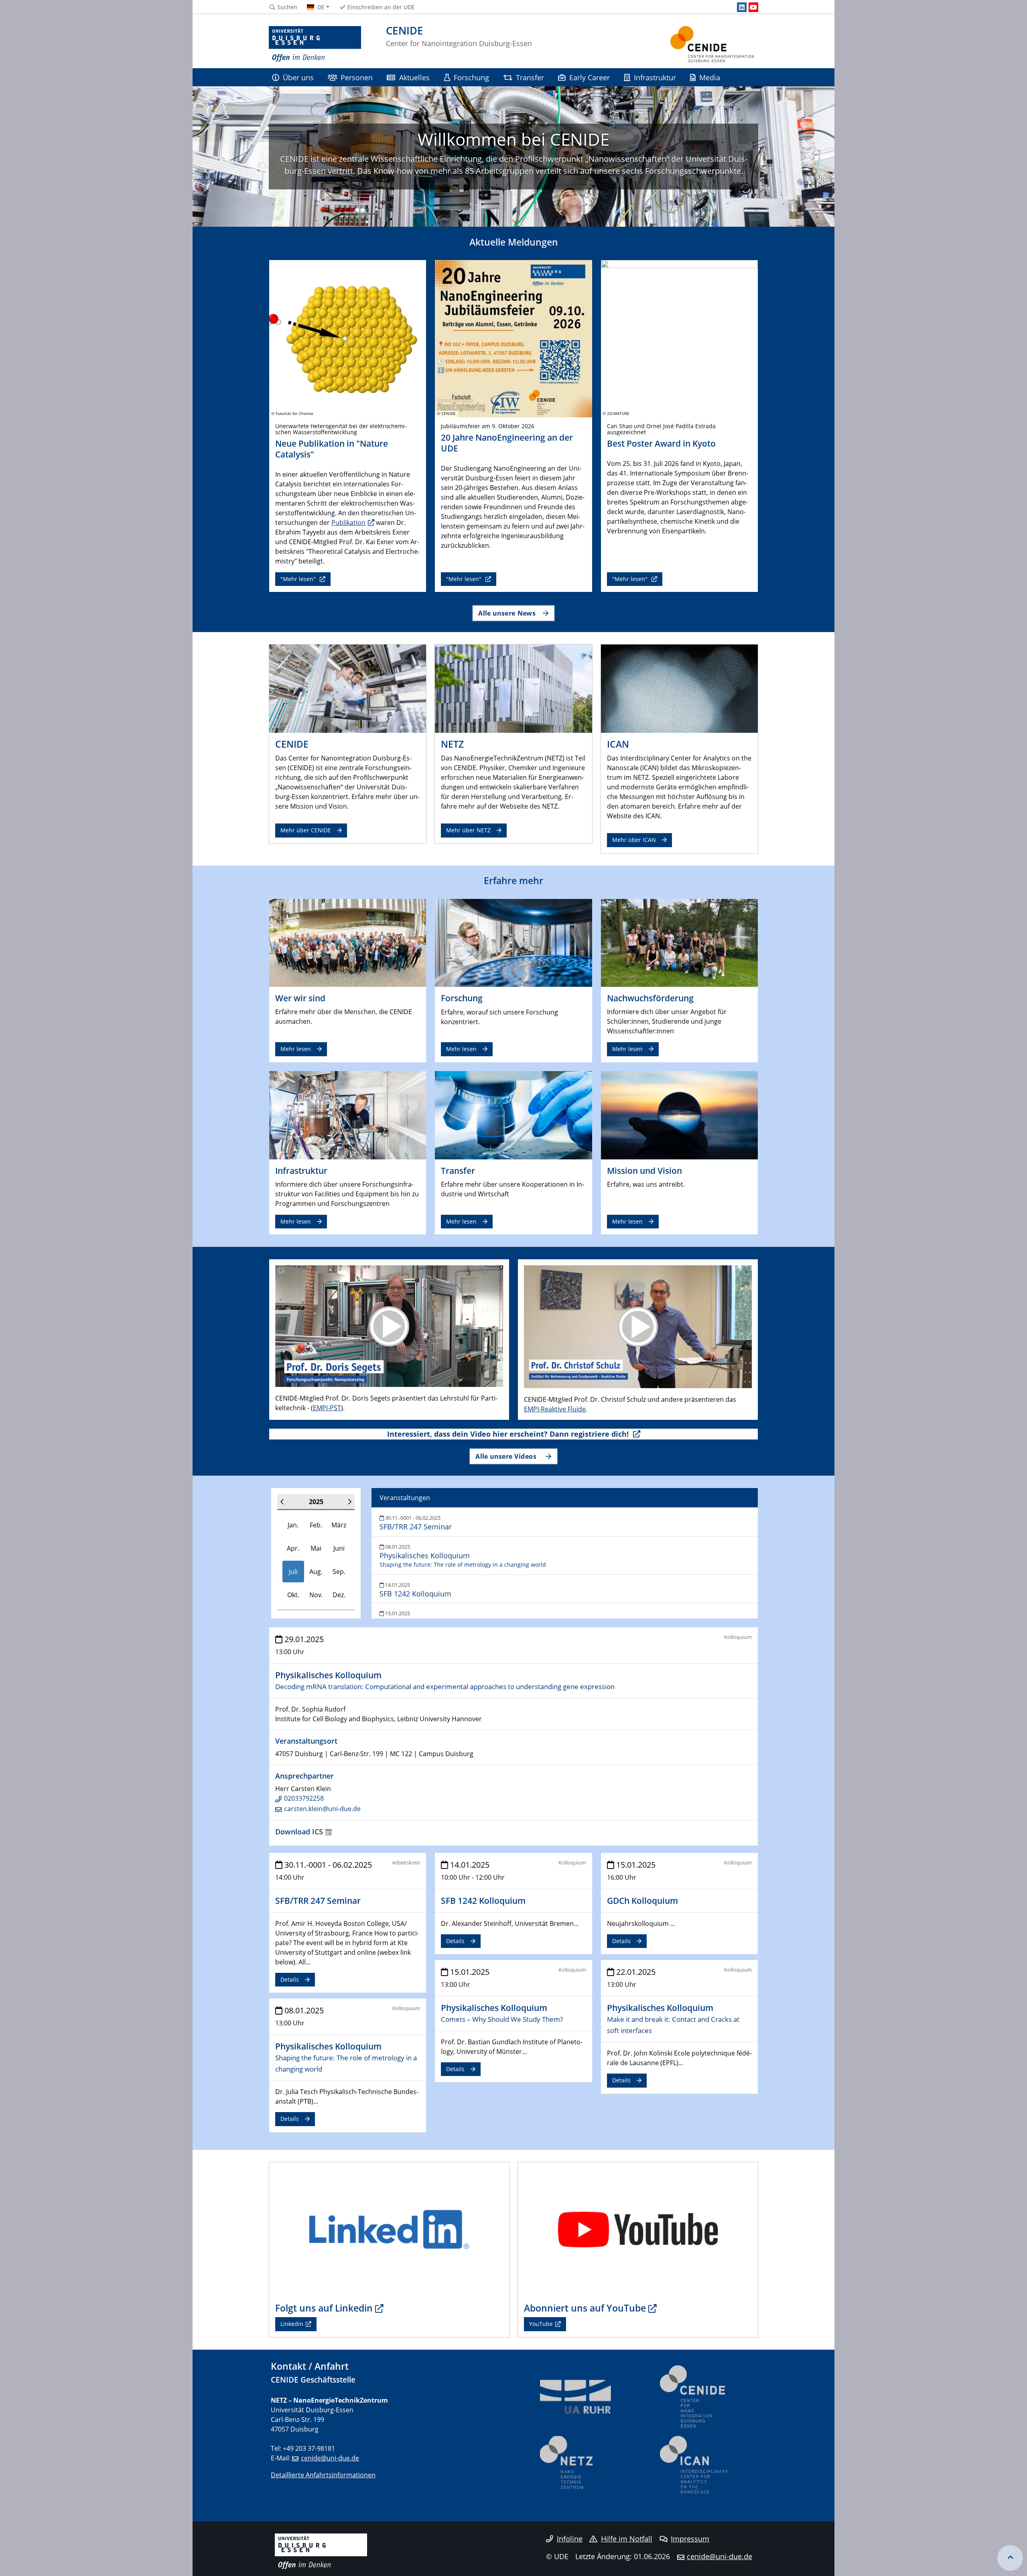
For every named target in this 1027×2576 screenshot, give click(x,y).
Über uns (298, 77)
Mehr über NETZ (468, 830)
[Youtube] (753, 7)
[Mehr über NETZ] (513, 688)
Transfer (530, 77)
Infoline (570, 2539)
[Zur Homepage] (315, 44)
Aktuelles (414, 77)
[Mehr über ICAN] (679, 688)
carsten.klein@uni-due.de (322, 1809)
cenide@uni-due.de (330, 2458)
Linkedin (292, 2324)
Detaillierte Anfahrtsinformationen (323, 2475)
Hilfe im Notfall (627, 2539)
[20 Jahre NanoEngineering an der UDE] (513, 338)
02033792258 (304, 1798)
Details (290, 1979)
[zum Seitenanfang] (1010, 2558)
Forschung (471, 77)
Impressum (690, 2539)
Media (710, 77)
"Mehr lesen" (299, 579)
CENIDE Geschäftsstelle (313, 2380)
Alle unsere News (507, 613)
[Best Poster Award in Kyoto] (679, 338)
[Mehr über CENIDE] (348, 688)
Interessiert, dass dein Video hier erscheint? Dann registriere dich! (509, 1434)
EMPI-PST (327, 1408)
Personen (357, 77)
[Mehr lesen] (348, 942)
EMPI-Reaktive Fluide (555, 1409)
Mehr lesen (296, 1049)
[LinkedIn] (742, 7)
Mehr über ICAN (634, 840)
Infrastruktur (655, 77)
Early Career (590, 77)
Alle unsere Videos (507, 1456)
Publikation (348, 523)
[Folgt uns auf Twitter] (389, 2229)
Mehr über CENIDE (306, 830)
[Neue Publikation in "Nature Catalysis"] (348, 338)
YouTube (541, 2324)
